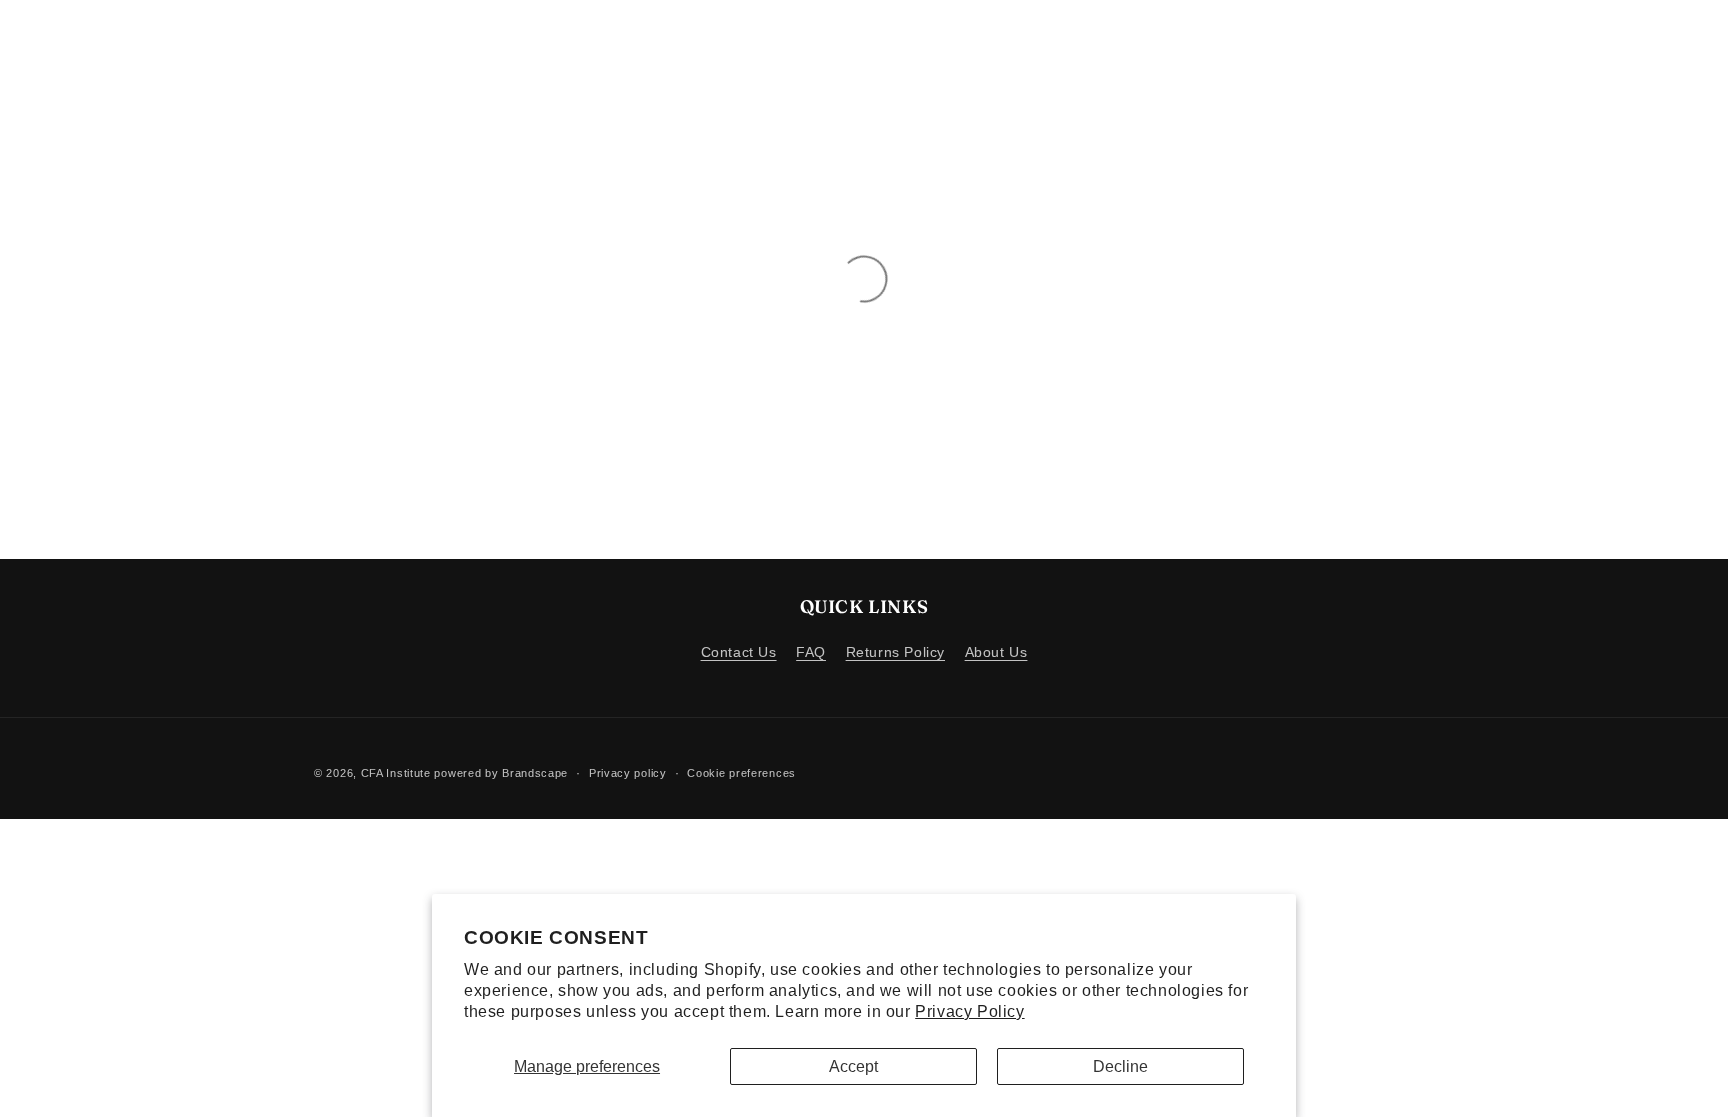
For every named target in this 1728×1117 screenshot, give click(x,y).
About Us (996, 652)
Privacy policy (628, 773)
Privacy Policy (969, 1011)
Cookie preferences (741, 773)
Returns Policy (895, 652)
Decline (1120, 1066)
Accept (853, 1066)
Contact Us (739, 652)
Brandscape (535, 773)
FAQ (811, 652)
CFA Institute (396, 773)
